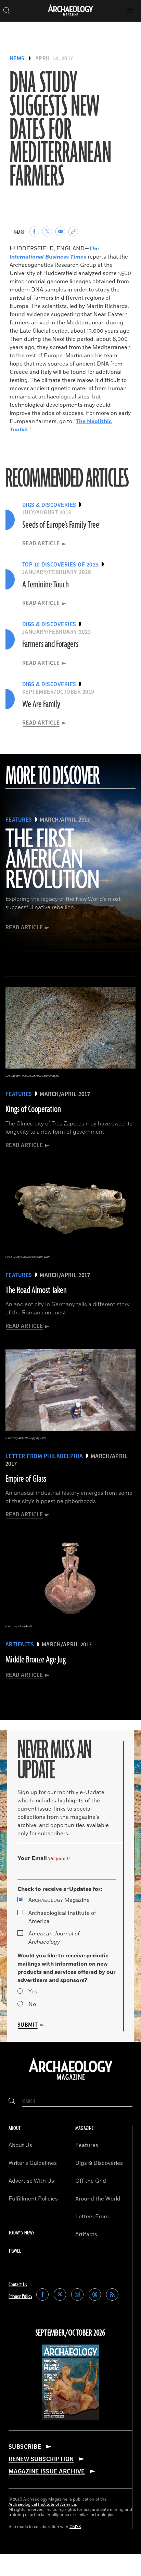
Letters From (92, 2217)
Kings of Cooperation (33, 1109)
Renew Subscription (41, 2459)
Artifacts (86, 2234)
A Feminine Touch (46, 585)
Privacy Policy (20, 2296)
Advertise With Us (31, 2181)
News (17, 59)
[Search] (12, 2102)
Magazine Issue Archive (47, 2471)
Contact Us (18, 2285)
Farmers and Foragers (50, 644)
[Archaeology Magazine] (71, 2080)
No (32, 2004)
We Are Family (41, 704)
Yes (33, 1992)
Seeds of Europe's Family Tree (61, 525)
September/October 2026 (70, 2333)
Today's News (21, 2233)
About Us (20, 2145)
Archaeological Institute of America (62, 1917)
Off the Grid (91, 2181)
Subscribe (25, 2447)
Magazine (59, 1900)
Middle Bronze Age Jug (36, 1660)
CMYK (75, 2527)
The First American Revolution (52, 860)
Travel (15, 2251)
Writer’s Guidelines (33, 2163)
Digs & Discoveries (99, 2163)
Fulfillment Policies (33, 2199)
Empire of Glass (26, 1479)
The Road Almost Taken (36, 1290)
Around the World (98, 2199)
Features (87, 2145)
